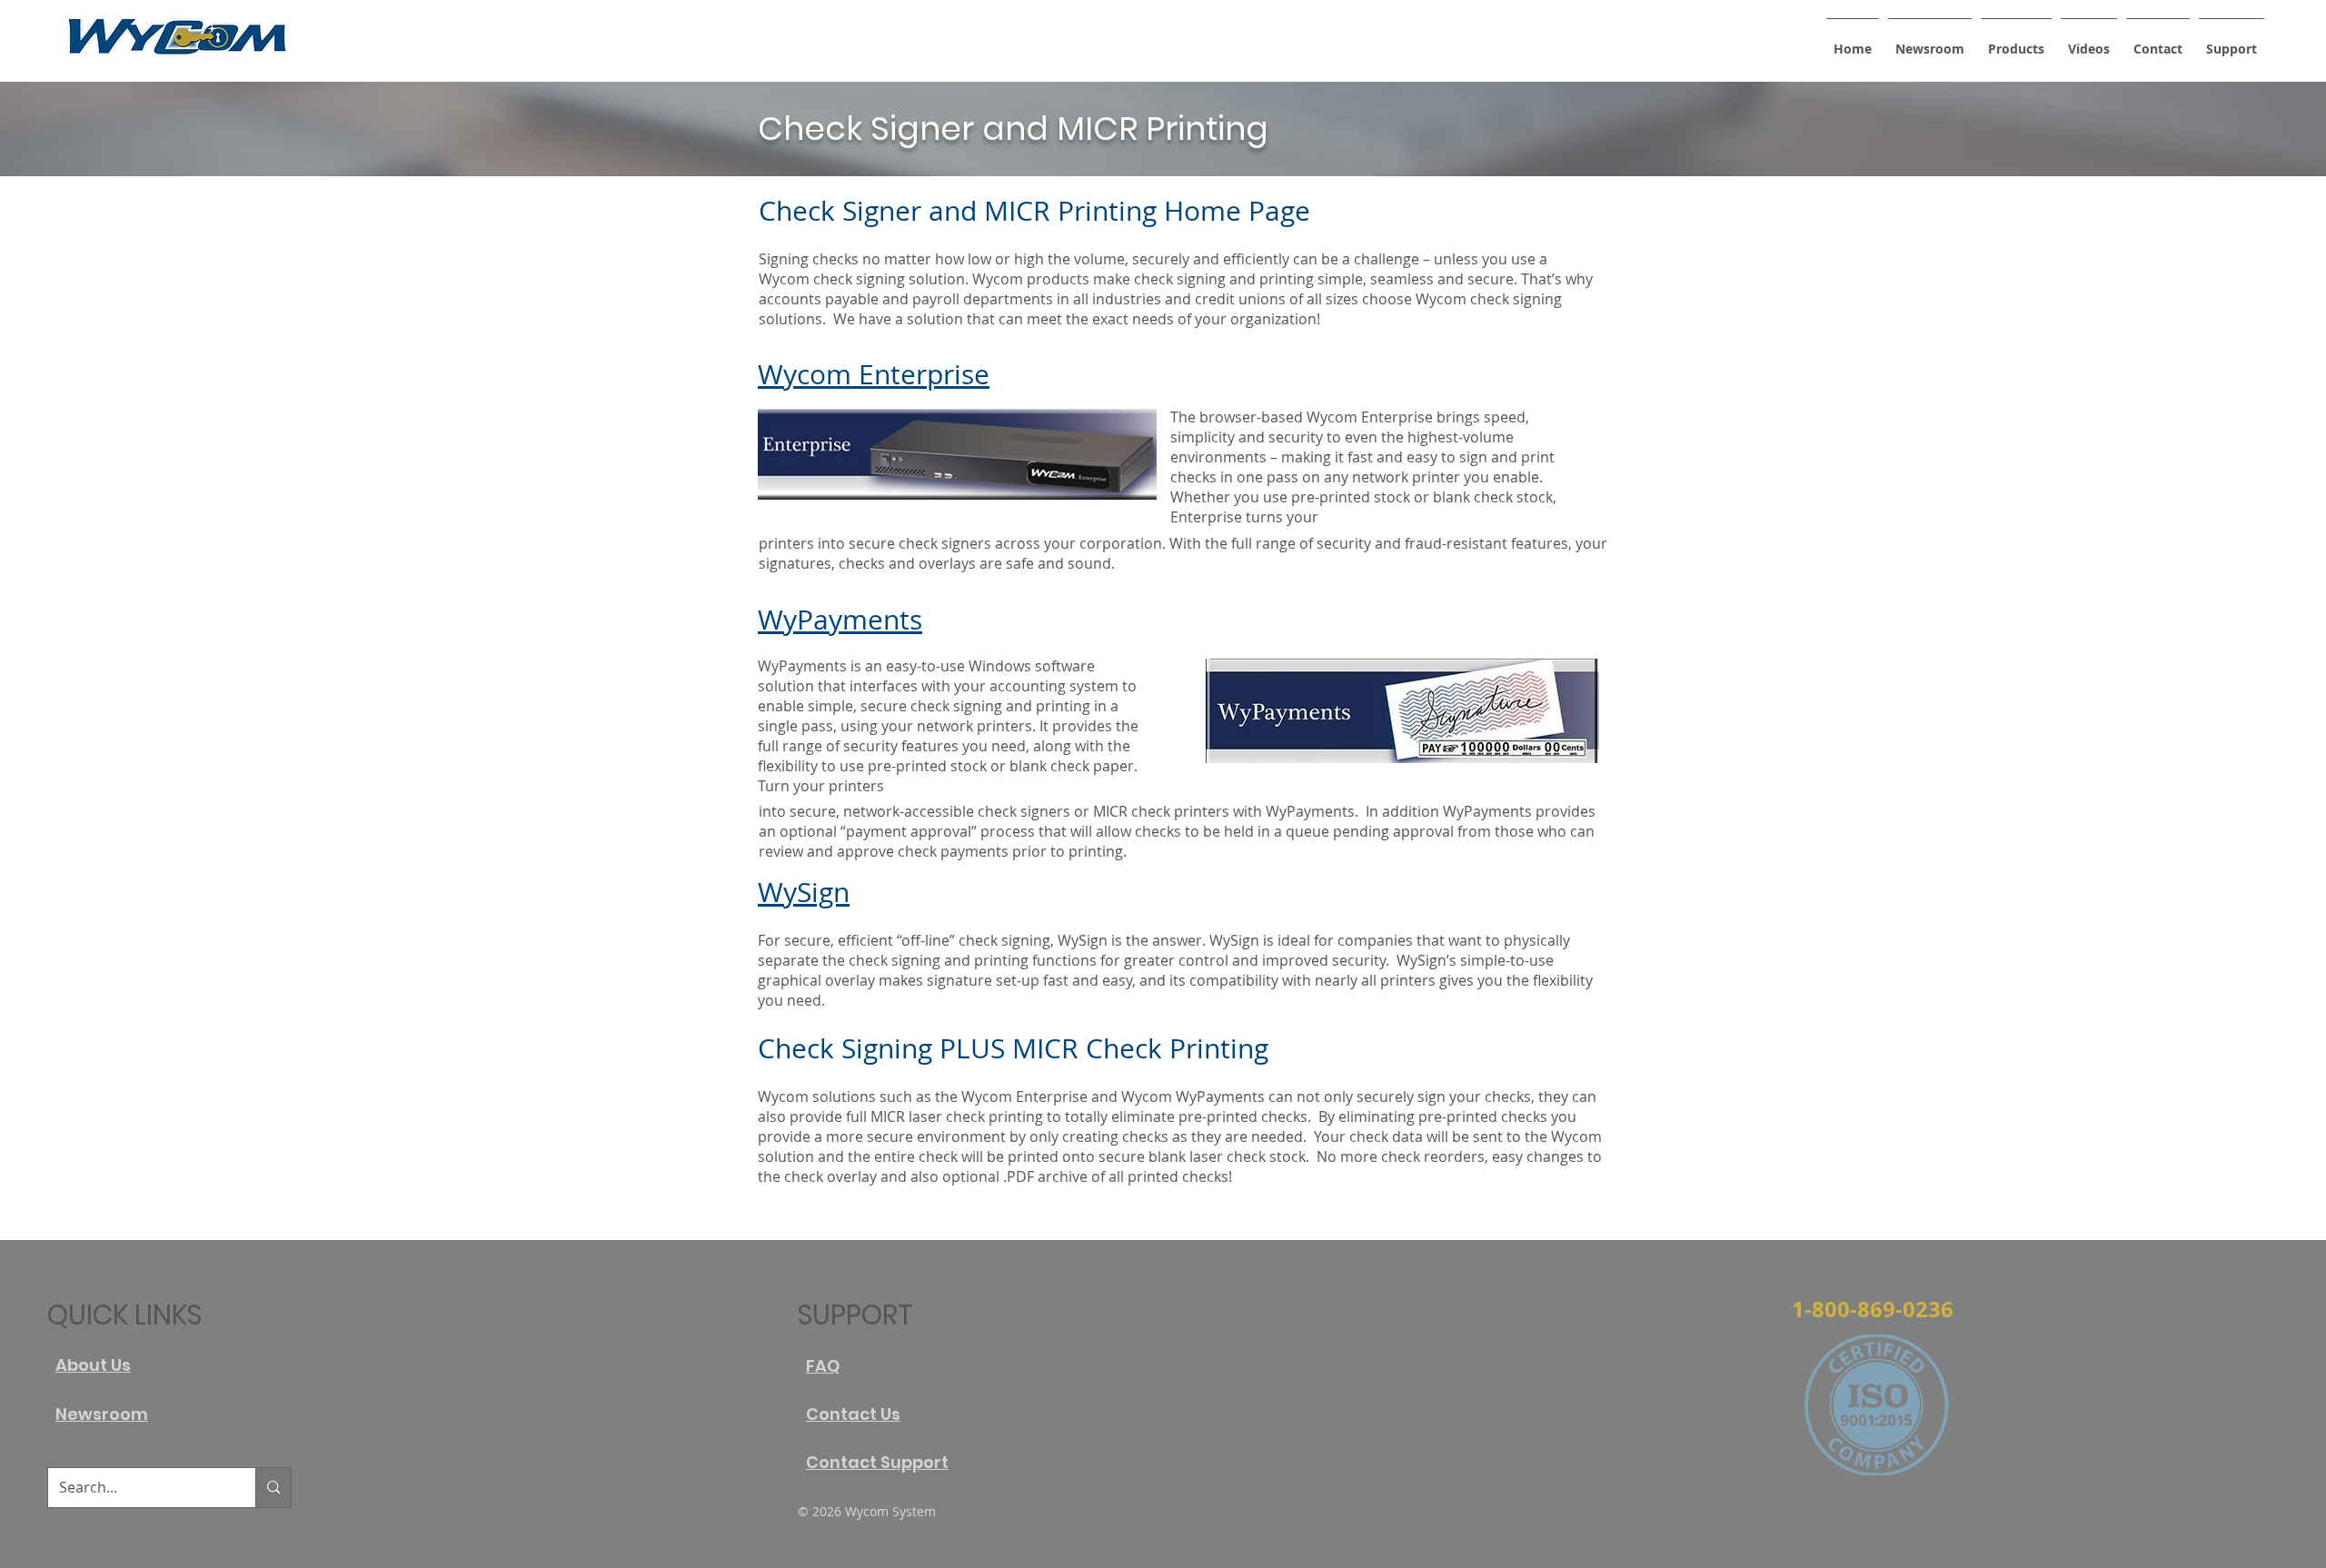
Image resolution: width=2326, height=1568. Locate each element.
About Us (93, 1365)
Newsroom (102, 1414)
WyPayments (840, 620)
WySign (804, 892)
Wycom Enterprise (874, 374)
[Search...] (273, 1488)
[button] (2016, 41)
